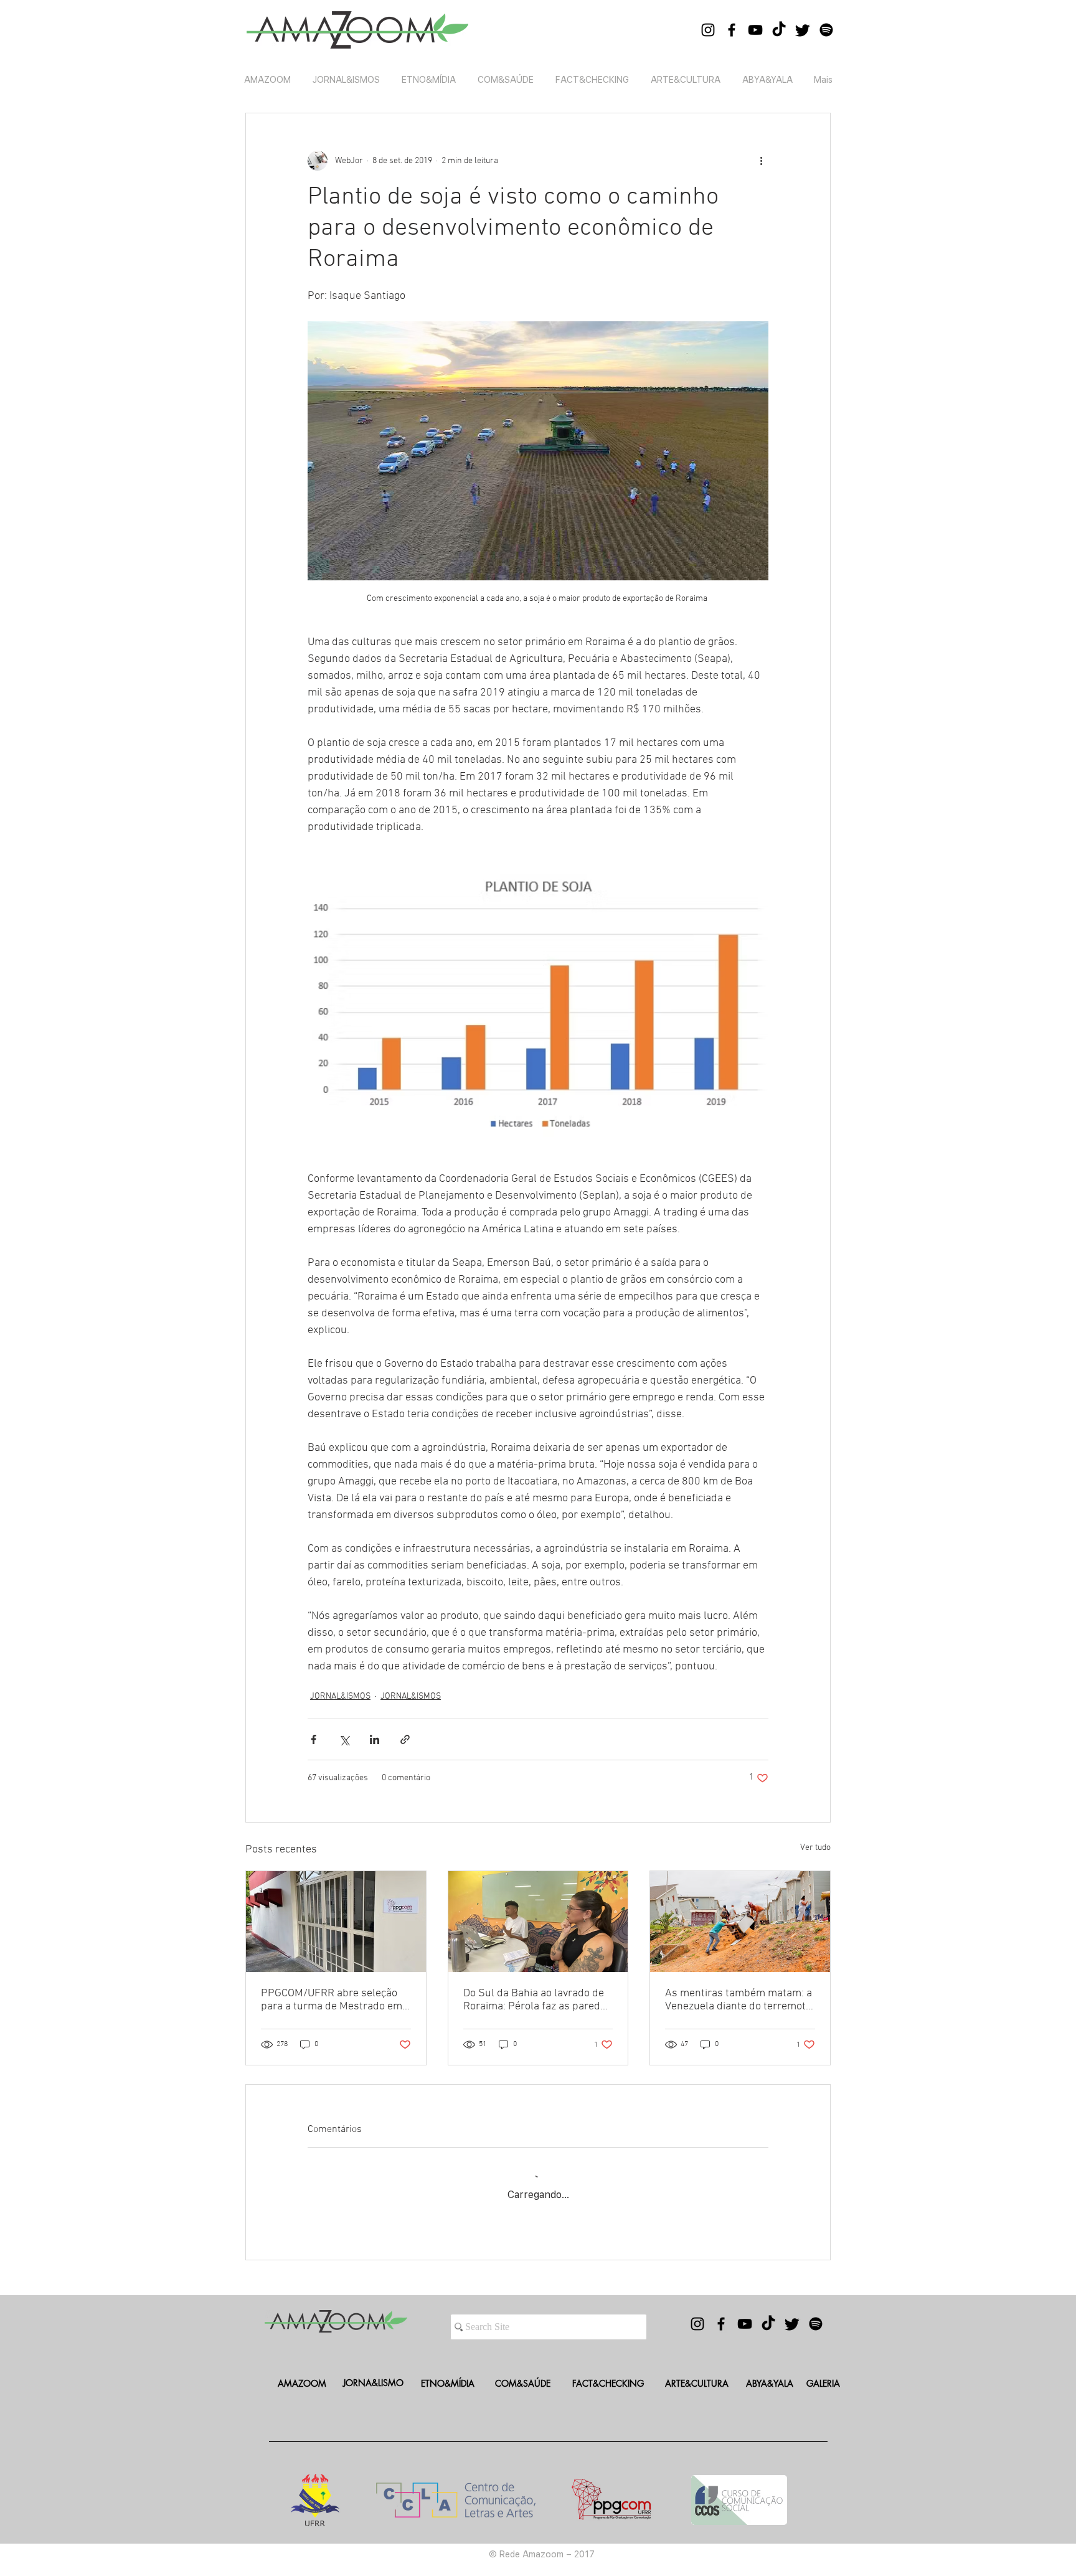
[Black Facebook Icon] (732, 30)
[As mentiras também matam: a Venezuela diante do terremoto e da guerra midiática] (740, 1922)
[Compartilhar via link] (405, 1739)
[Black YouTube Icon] (755, 30)
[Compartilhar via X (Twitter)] (344, 1739)
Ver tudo (815, 1848)
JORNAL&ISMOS (340, 1696)
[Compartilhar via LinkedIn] (375, 1739)
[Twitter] (803, 30)
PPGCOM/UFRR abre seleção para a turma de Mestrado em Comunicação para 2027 (332, 2000)
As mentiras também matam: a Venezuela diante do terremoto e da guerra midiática (739, 2000)
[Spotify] (826, 30)
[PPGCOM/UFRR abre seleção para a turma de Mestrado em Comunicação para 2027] (336, 1922)
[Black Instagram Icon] (708, 30)
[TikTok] (779, 30)
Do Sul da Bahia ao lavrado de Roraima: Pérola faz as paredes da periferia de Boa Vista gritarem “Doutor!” (537, 2000)
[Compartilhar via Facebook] (314, 1739)
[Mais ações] (761, 161)
